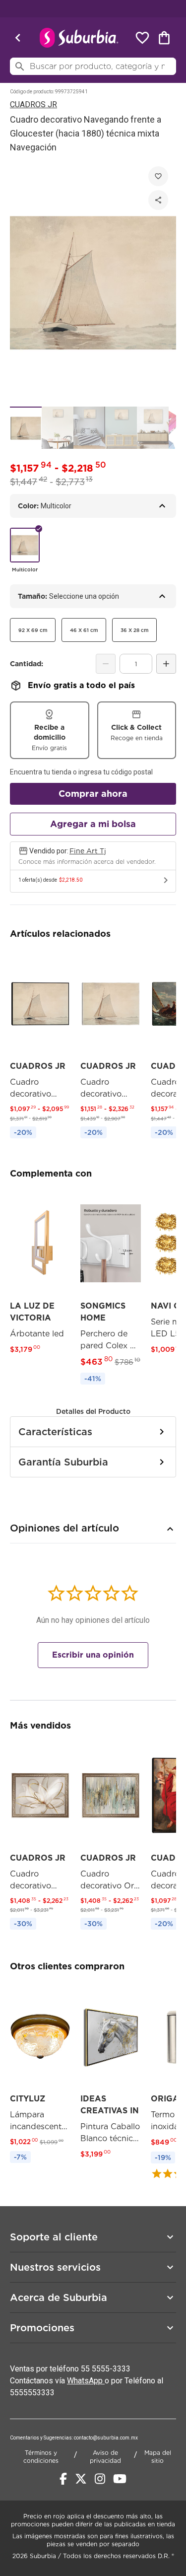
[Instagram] (100, 2479)
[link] (40, 1046)
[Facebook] (63, 2479)
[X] (81, 2479)
